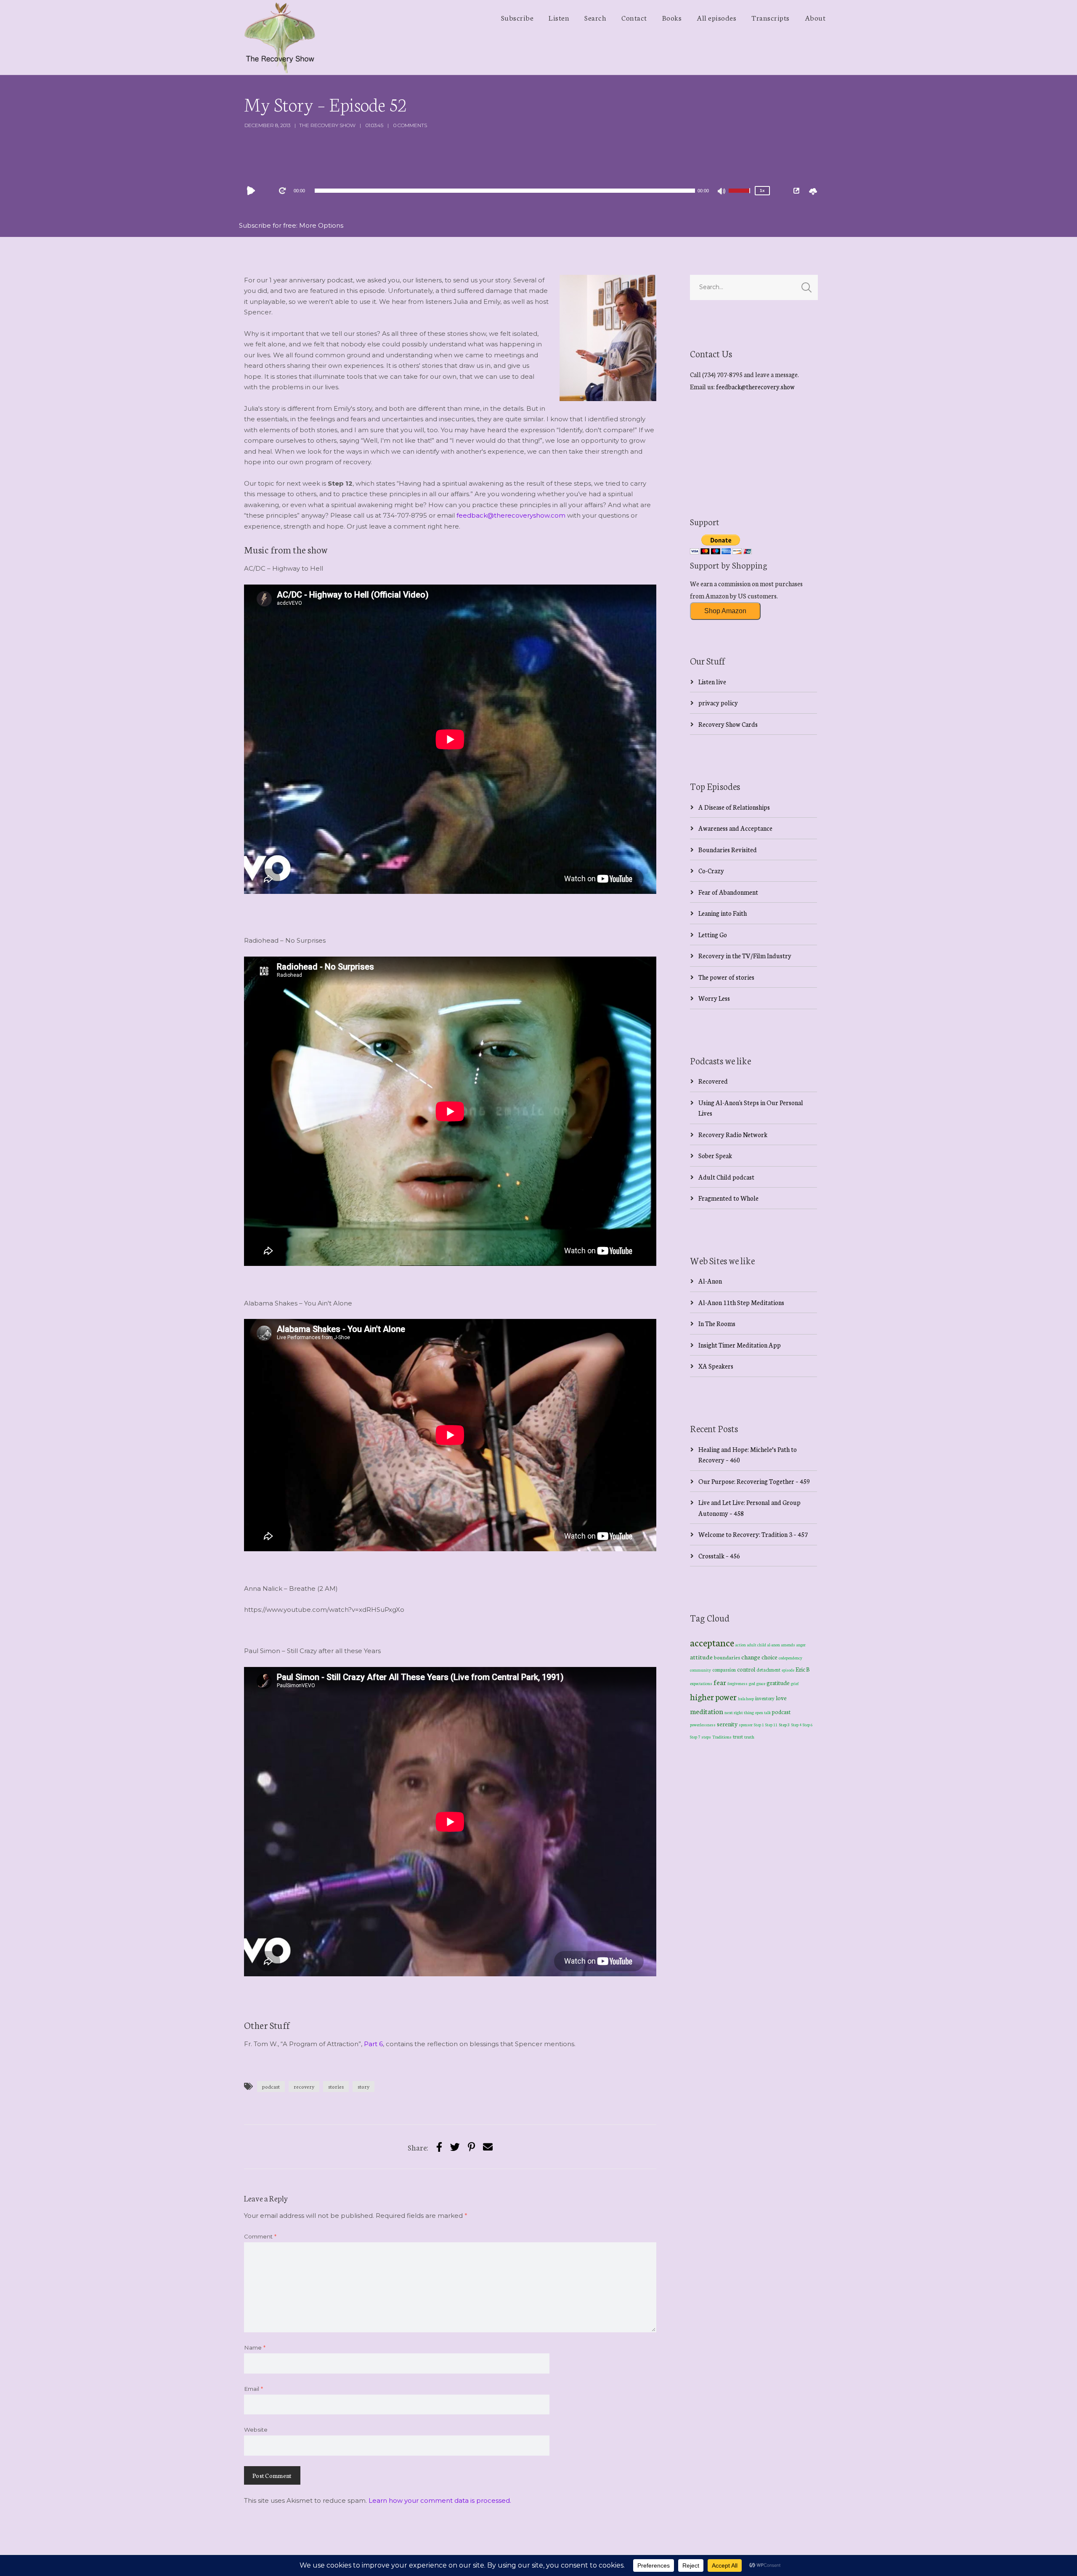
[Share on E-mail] (488, 2147)
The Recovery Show (327, 125)
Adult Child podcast (726, 1177)
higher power (713, 1696)
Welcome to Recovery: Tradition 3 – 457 (753, 1534)
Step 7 (695, 1737)
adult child (757, 1645)
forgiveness (737, 1683)
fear (720, 1682)
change (751, 1657)
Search (595, 17)
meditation (707, 1711)
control (746, 1669)
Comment (260, 2236)
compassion (724, 1669)
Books (672, 17)
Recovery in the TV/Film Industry (745, 956)
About (815, 17)
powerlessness (703, 1725)
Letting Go (713, 934)
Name (255, 2347)
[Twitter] (455, 2147)
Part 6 (373, 2044)
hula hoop (746, 1699)
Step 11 (771, 1724)
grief (795, 1683)
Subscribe (517, 17)
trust (738, 1736)
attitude (701, 1657)
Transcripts (771, 17)
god (752, 1683)
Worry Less (714, 998)
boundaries (727, 1657)
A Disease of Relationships (734, 807)
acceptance (712, 1642)
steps (706, 1737)
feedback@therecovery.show (755, 387)
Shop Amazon (725, 611)
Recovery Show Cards (728, 724)
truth (749, 1737)
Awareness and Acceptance (735, 828)
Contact (634, 17)
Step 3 (784, 1724)
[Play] (253, 191)
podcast (271, 2086)
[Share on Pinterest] (471, 2147)
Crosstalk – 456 (719, 1556)
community (700, 1670)
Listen (559, 17)
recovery (304, 2086)
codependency (791, 1658)
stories (336, 2086)
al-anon (774, 1645)
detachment (768, 1669)
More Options (321, 225)
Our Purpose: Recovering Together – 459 (754, 1481)
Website (256, 2430)
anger (801, 1645)
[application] (505, 191)
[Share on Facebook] (439, 2147)
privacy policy (718, 703)
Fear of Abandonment (728, 892)
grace (761, 1683)
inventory (765, 1698)
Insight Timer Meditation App (740, 1345)
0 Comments (410, 125)
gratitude (778, 1683)
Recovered (713, 1081)
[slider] (740, 196)
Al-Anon (710, 1281)
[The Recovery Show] (280, 37)
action (741, 1644)
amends (788, 1645)
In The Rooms (717, 1323)
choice (769, 1657)
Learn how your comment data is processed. (440, 2500)
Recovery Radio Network (733, 1134)
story (363, 2086)
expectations (701, 1683)
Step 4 (796, 1725)
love (781, 1698)
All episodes (716, 17)
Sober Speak (715, 1155)
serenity (727, 1724)
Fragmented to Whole (728, 1198)
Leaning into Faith (723, 913)
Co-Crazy (711, 871)
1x (762, 190)
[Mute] (722, 192)
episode (788, 1670)
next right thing (739, 1712)
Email (253, 2389)
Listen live (712, 682)
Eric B (803, 1669)
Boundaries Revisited (728, 849)
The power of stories (726, 977)
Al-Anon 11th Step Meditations (741, 1302)
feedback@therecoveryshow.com (511, 515)
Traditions (722, 1737)
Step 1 (759, 1725)
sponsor (746, 1724)
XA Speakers (716, 1366)
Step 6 (808, 1724)
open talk (763, 1712)
